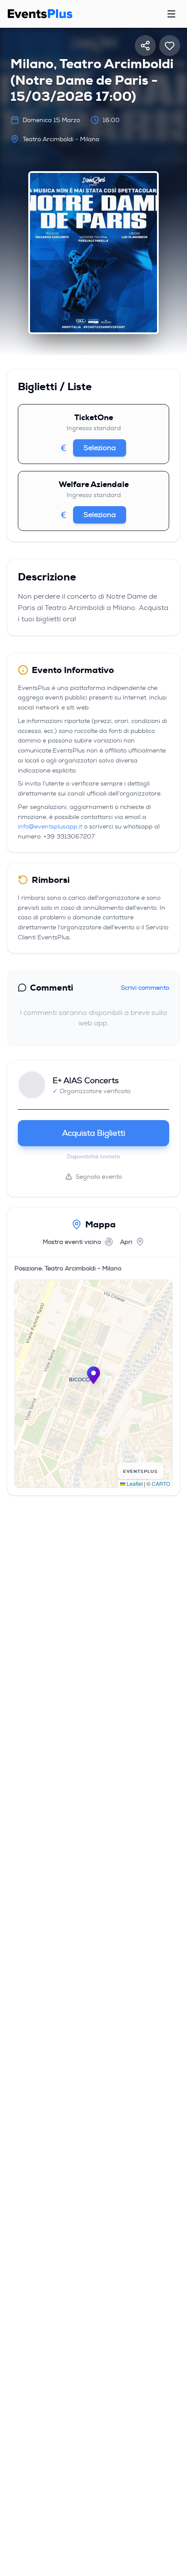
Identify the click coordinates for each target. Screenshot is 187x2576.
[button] (93, 1375)
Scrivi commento (145, 988)
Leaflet (134, 1484)
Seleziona (100, 448)
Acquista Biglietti (94, 1133)
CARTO (161, 1484)
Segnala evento (99, 1177)
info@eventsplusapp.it (50, 826)
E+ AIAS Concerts (86, 1081)
